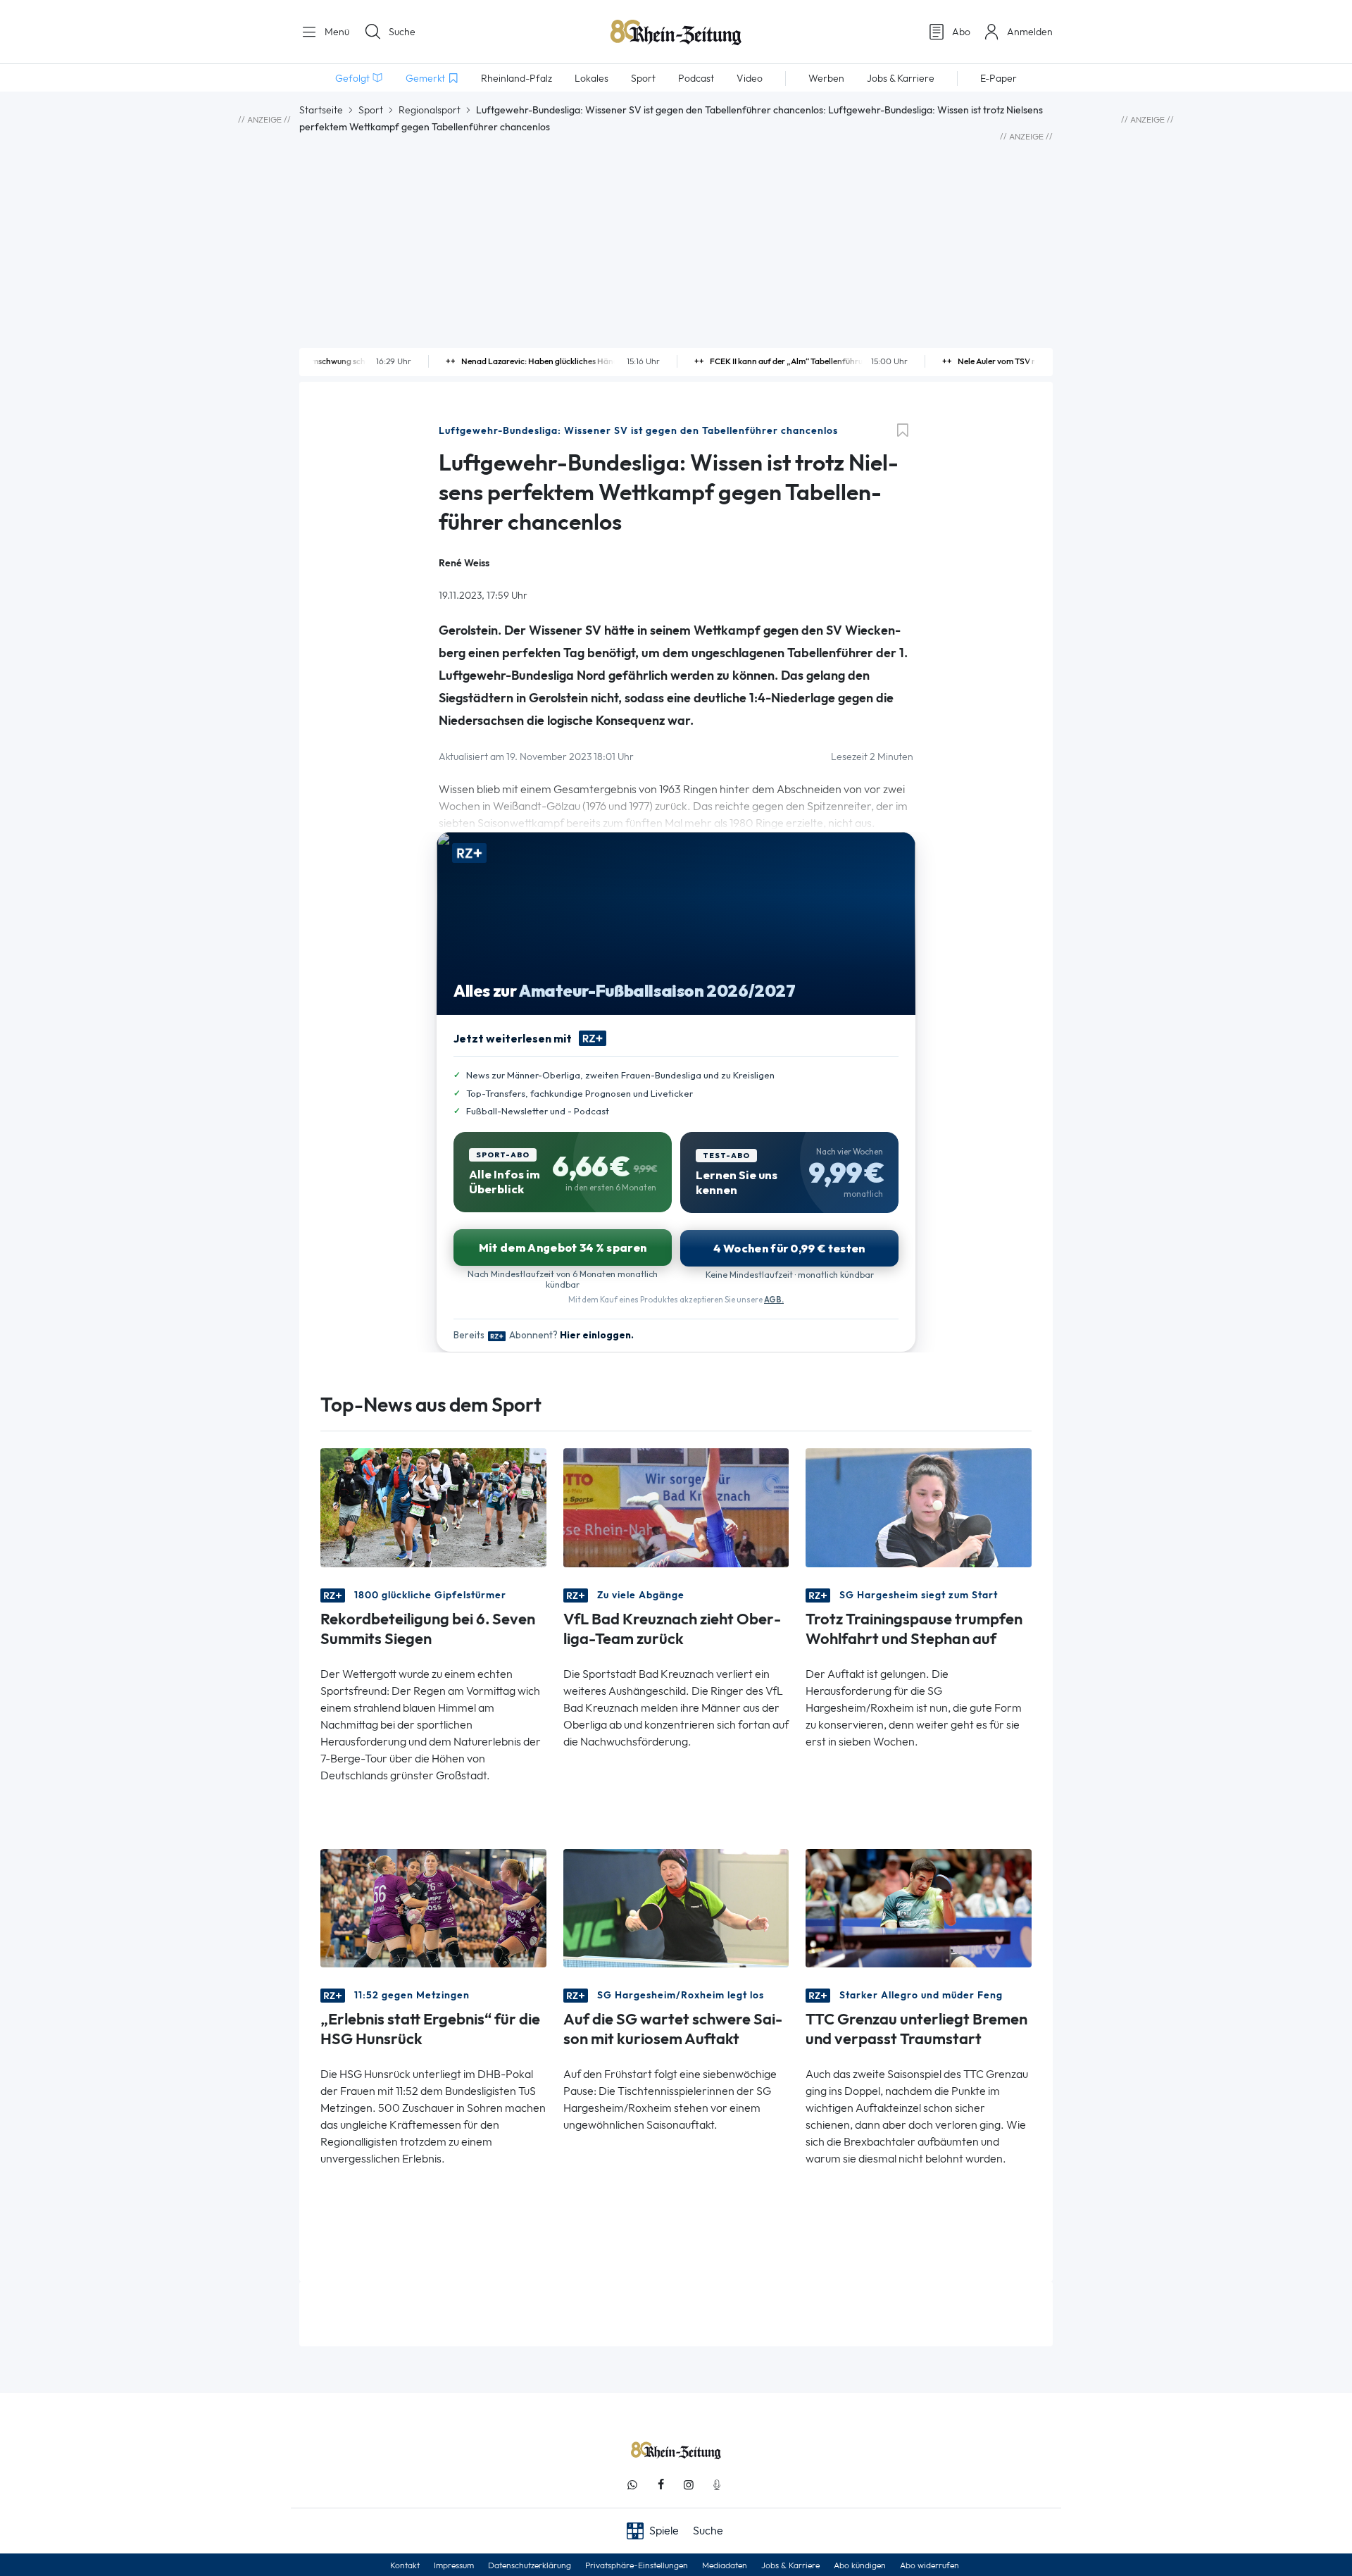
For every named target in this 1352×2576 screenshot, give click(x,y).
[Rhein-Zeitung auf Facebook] (661, 2485)
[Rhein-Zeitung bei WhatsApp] (632, 2485)
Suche (402, 32)
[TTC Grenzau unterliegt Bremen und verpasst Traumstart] (919, 1906)
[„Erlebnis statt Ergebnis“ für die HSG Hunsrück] (433, 1906)
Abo (961, 32)
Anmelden (1030, 32)
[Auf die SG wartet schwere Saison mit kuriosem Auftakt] (676, 1906)
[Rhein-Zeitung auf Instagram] (689, 2485)
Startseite (321, 110)
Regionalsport (430, 110)
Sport (371, 110)
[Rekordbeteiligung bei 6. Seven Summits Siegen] (433, 1506)
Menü (336, 32)
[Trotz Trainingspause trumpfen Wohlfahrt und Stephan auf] (919, 1506)
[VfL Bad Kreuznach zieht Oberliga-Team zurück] (676, 1506)
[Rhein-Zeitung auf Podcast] (717, 2485)
